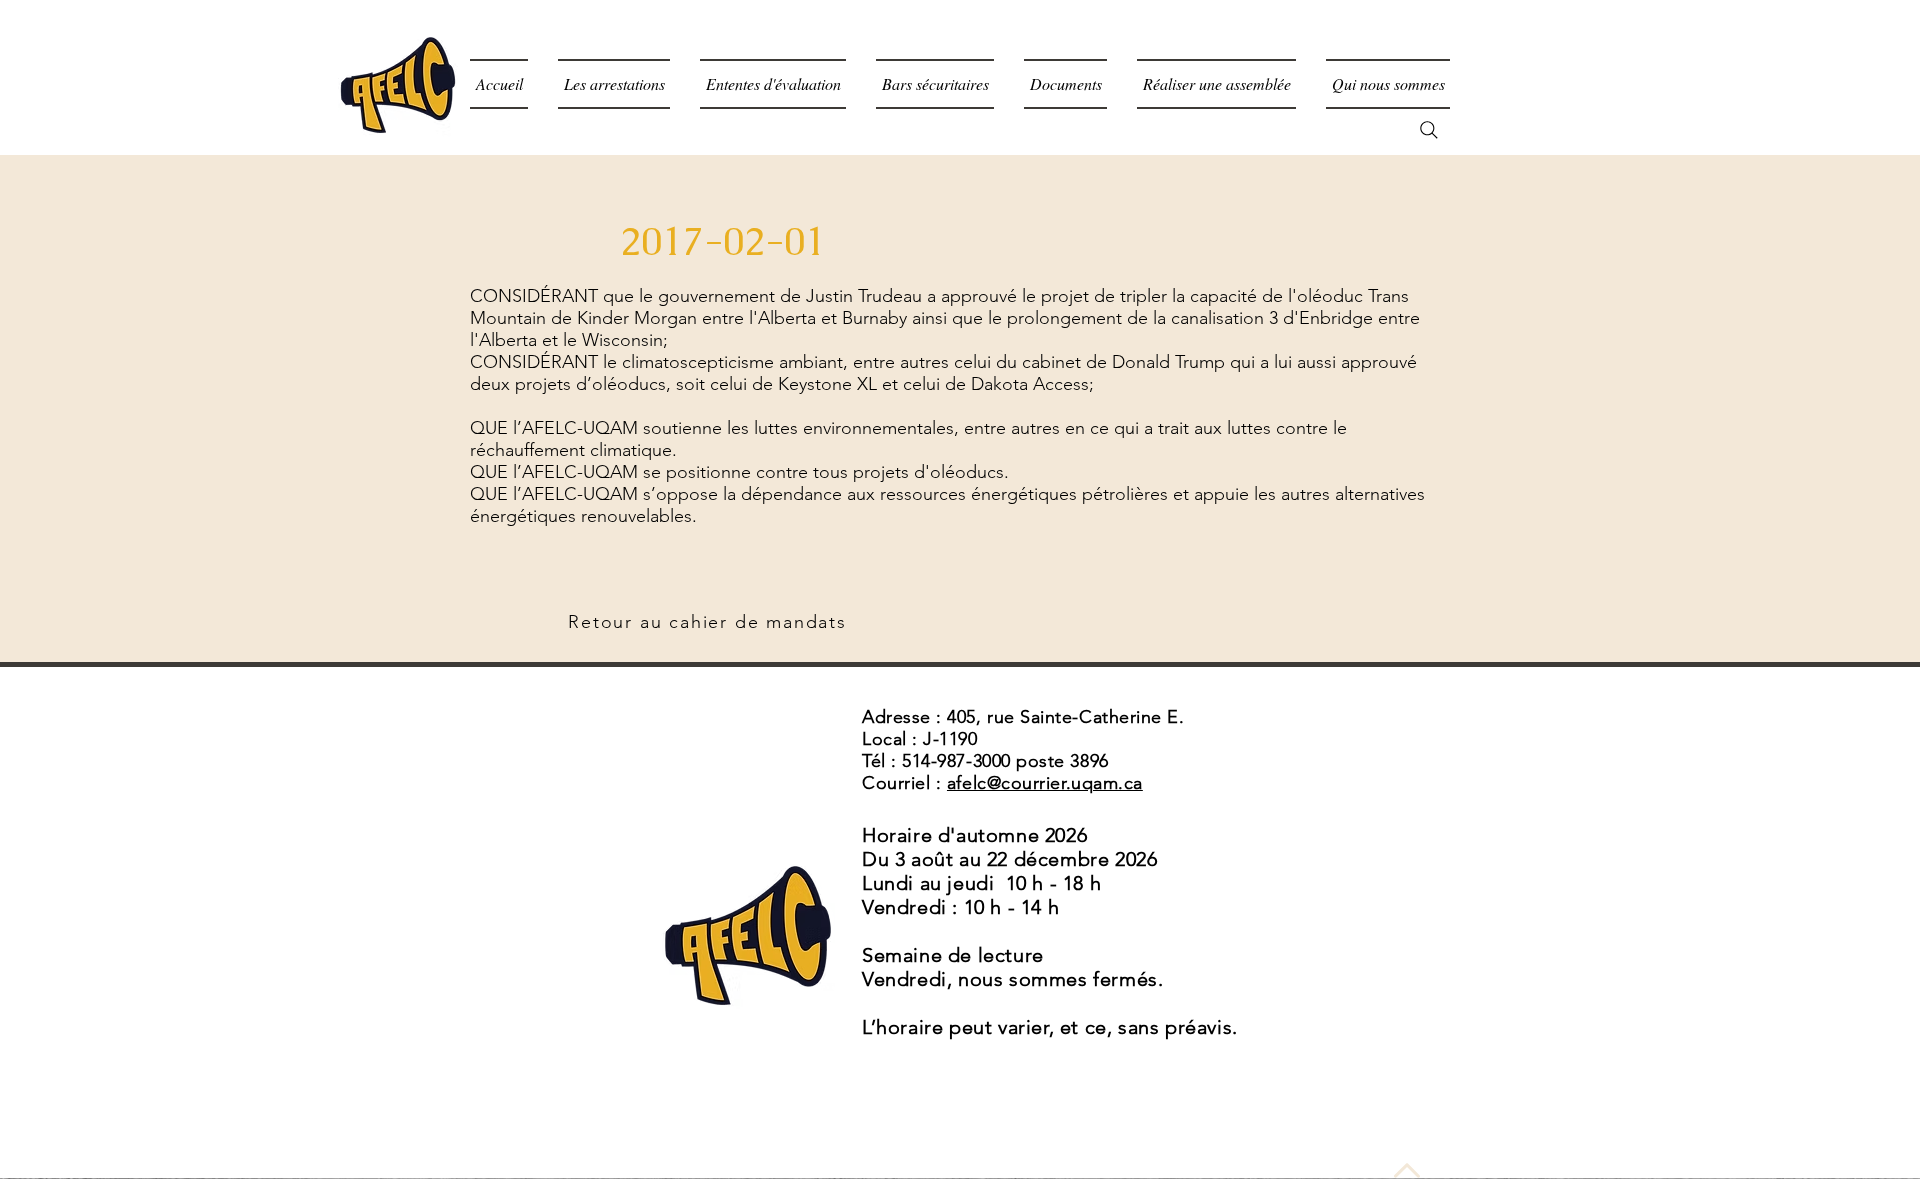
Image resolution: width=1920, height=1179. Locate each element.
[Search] (1429, 130)
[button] (1065, 84)
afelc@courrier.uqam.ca (1045, 783)
